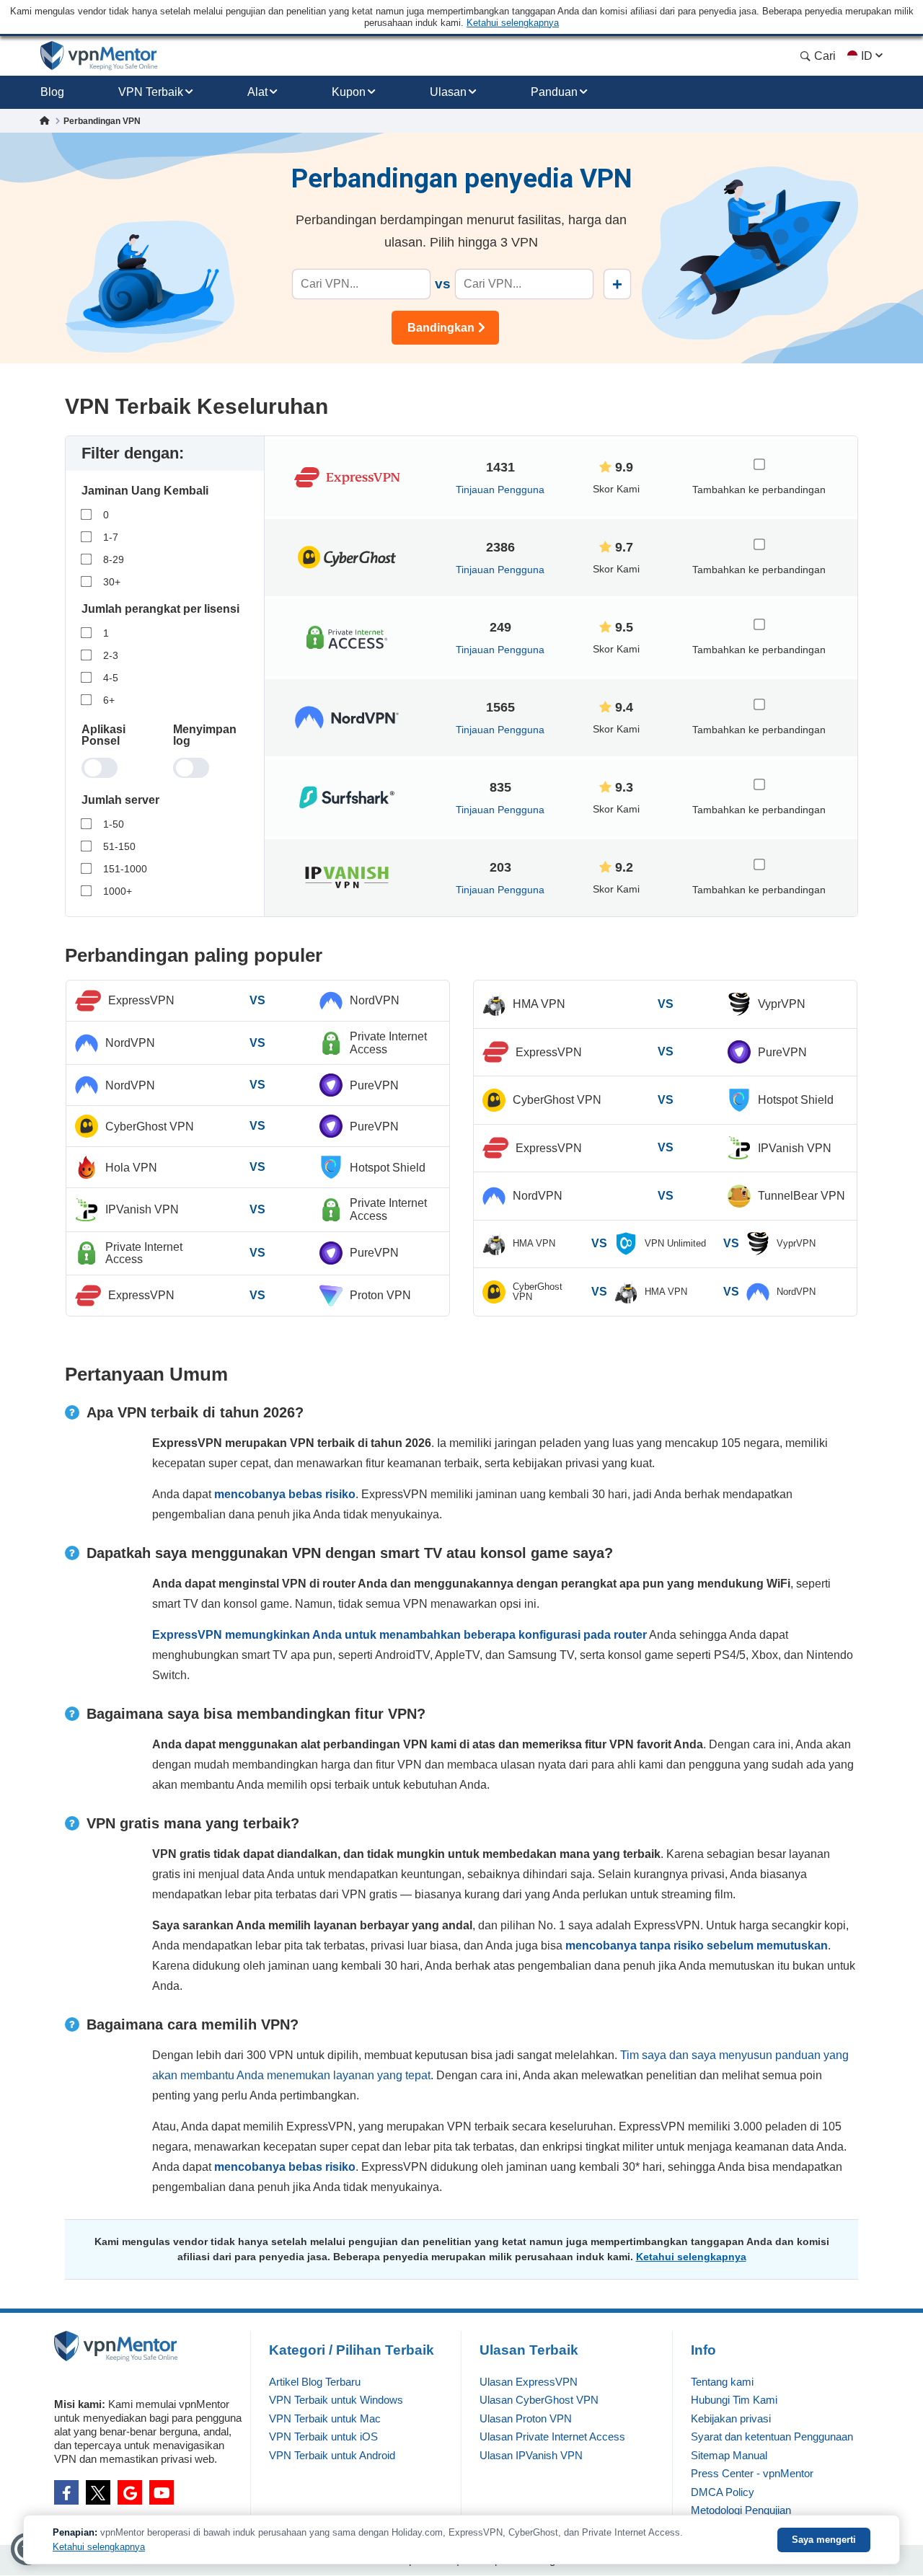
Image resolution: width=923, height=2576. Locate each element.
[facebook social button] (66, 2492)
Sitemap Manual (729, 2455)
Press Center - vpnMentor (752, 2473)
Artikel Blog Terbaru (315, 2382)
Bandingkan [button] (441, 328)
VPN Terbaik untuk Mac (325, 2418)
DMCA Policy (723, 2492)
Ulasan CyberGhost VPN (539, 2400)
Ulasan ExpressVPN (529, 2382)
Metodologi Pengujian (741, 2510)
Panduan (554, 92)
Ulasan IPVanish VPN (531, 2455)
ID (867, 56)
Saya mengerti (824, 2540)
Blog (52, 92)
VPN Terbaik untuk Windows (336, 2400)
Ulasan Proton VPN (526, 2418)
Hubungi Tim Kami (734, 2400)
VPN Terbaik (151, 92)
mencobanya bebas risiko (285, 1494)
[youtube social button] (162, 2492)
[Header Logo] (99, 56)
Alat (257, 92)
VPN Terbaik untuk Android (332, 2455)
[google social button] (130, 2492)
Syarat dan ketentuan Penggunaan (772, 2436)
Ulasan (448, 92)
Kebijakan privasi (731, 2418)
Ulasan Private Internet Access (552, 2436)
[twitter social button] (98, 2492)
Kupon (349, 92)
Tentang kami (722, 2382)
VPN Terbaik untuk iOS (323, 2436)
